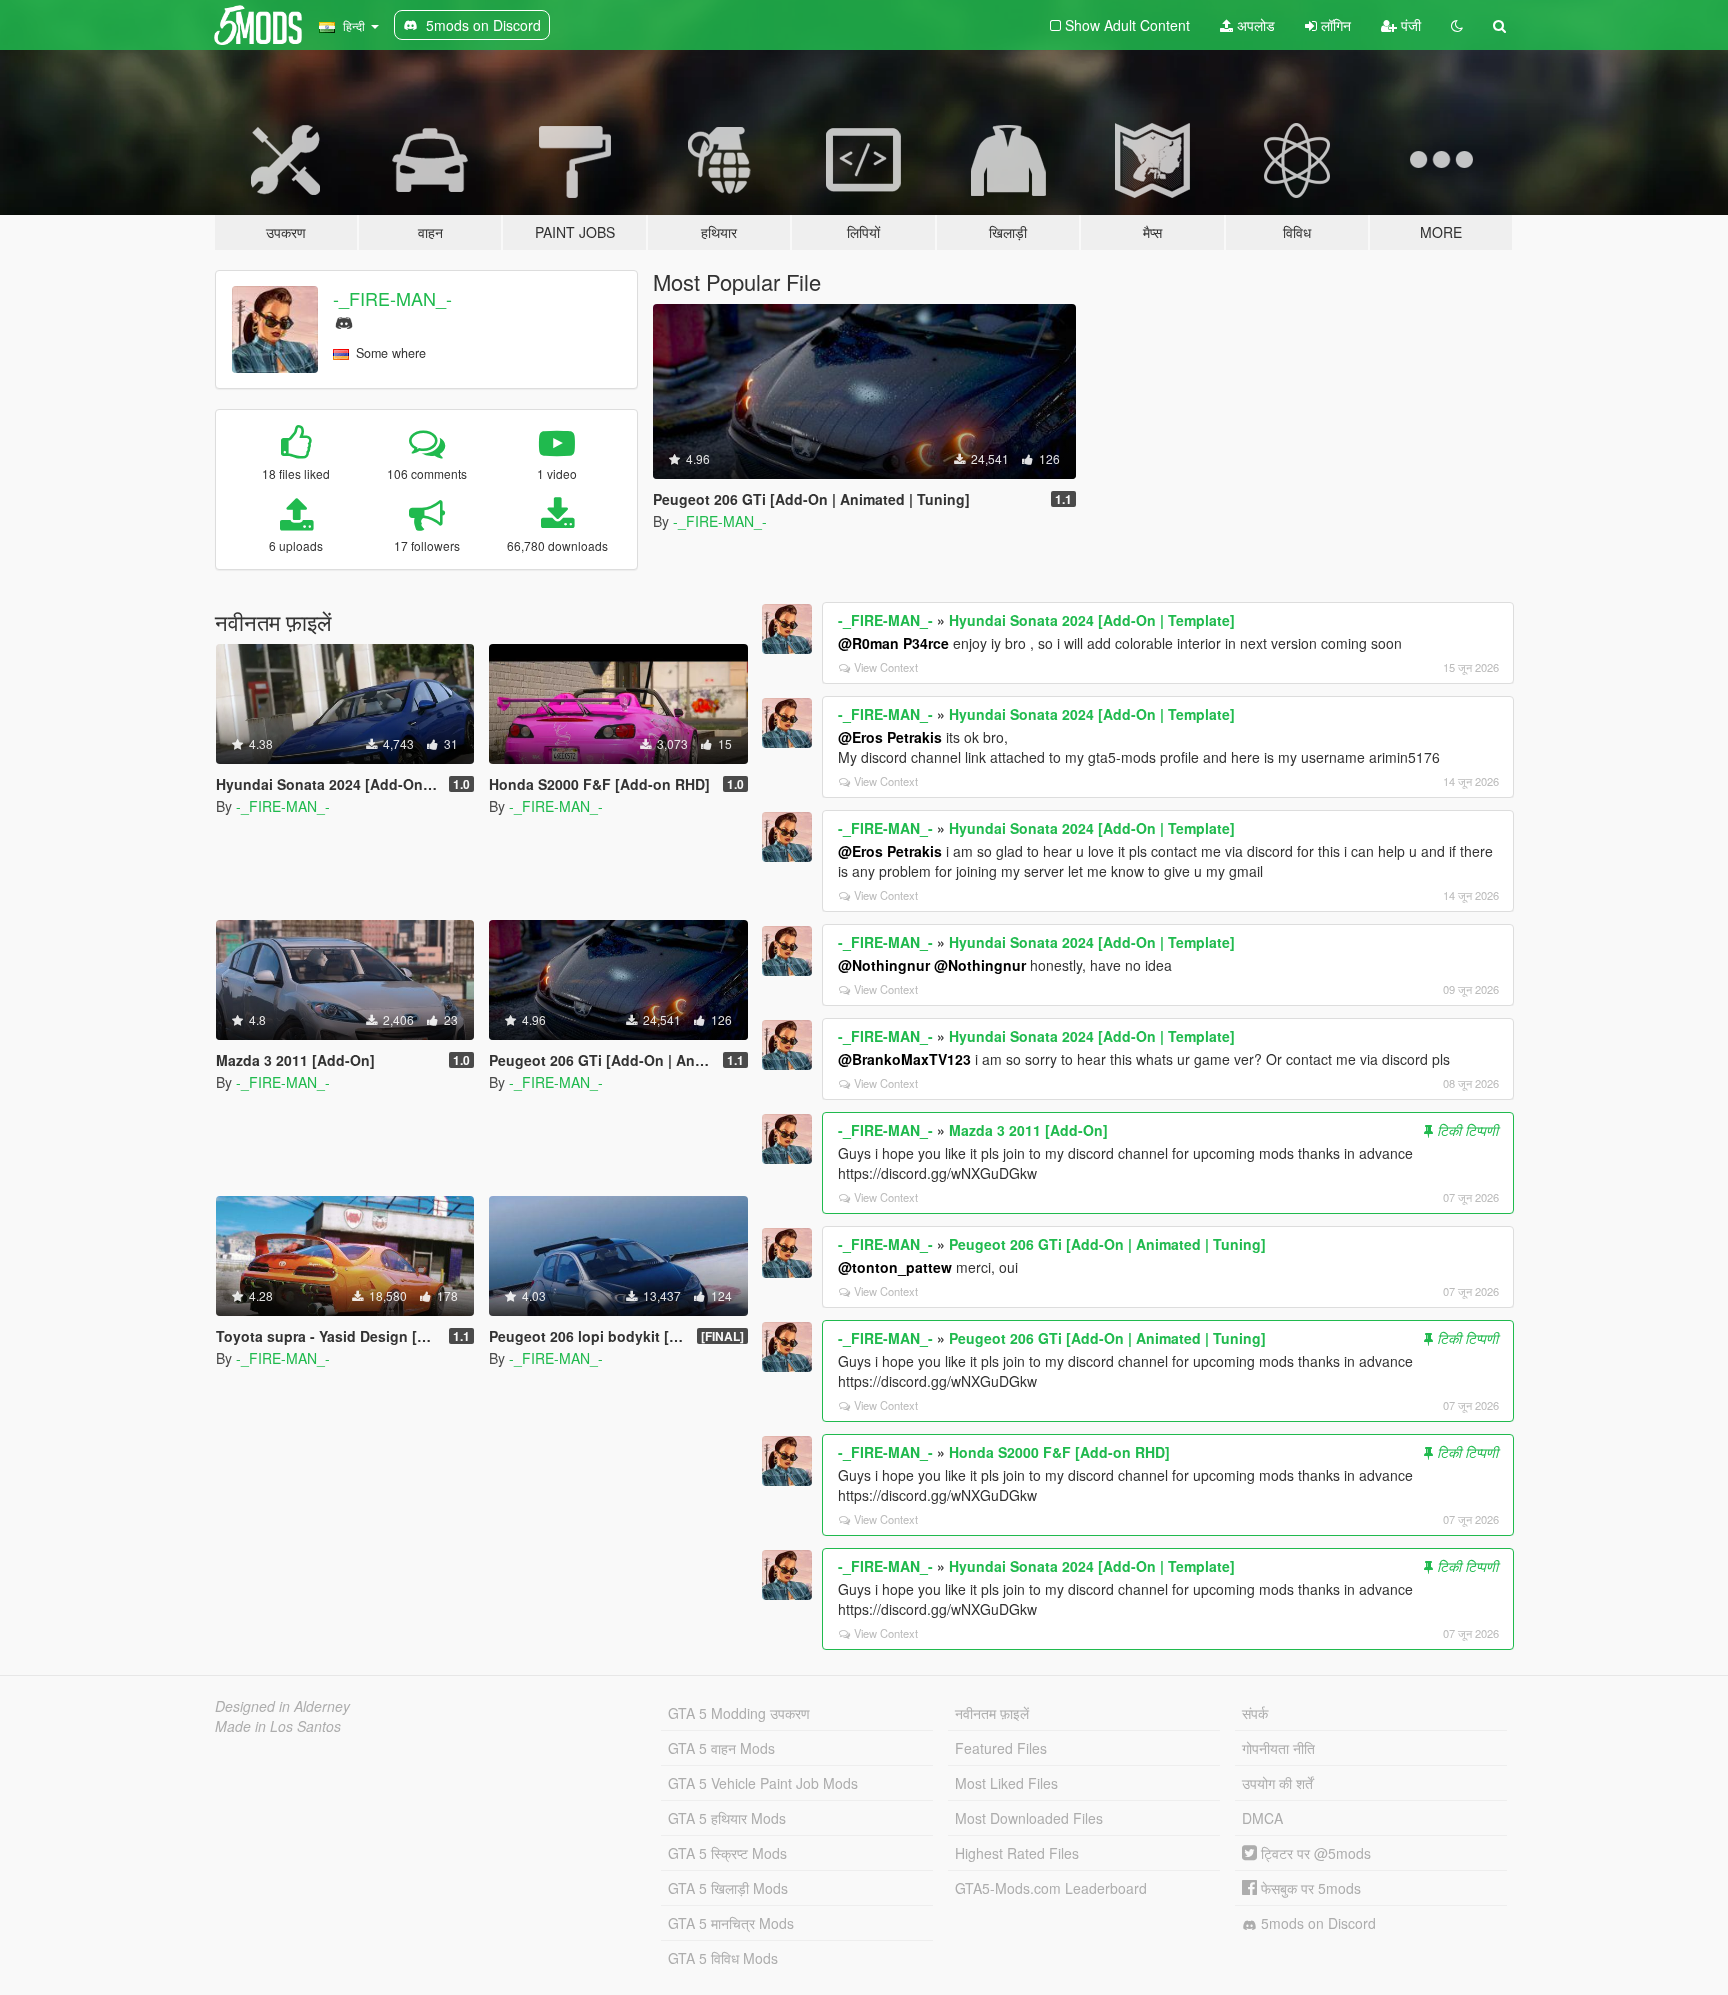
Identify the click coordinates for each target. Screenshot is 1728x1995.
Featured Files (1001, 1748)
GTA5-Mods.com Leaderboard (1051, 1888)
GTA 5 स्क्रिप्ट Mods (727, 1853)
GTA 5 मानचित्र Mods (731, 1923)
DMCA (1262, 1818)
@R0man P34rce (893, 643)
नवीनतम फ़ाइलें (992, 1713)
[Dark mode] (1457, 25)
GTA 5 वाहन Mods (721, 1748)
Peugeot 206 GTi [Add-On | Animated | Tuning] (1107, 1244)
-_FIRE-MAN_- (392, 298)
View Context (886, 667)
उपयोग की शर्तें (1277, 1783)
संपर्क (1255, 1713)
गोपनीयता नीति (1278, 1748)
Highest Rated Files (1017, 1853)
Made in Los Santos (278, 1726)
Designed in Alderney (282, 1706)
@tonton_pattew (895, 1267)
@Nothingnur (884, 965)
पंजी (1409, 25)
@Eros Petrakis (890, 737)
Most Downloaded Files (1029, 1818)
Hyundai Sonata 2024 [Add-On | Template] (1092, 620)
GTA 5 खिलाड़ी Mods (728, 1888)
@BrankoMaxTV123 (904, 1059)
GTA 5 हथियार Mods (727, 1818)
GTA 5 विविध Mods (723, 1958)
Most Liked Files (1006, 1783)
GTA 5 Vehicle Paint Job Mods (763, 1783)
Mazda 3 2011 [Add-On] (1028, 1130)
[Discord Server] (344, 320)
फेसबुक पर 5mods (1309, 1888)
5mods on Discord (1316, 1923)
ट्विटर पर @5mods (1314, 1853)
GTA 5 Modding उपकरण (739, 1713)
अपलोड (1254, 25)
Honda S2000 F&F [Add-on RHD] (1059, 1452)
